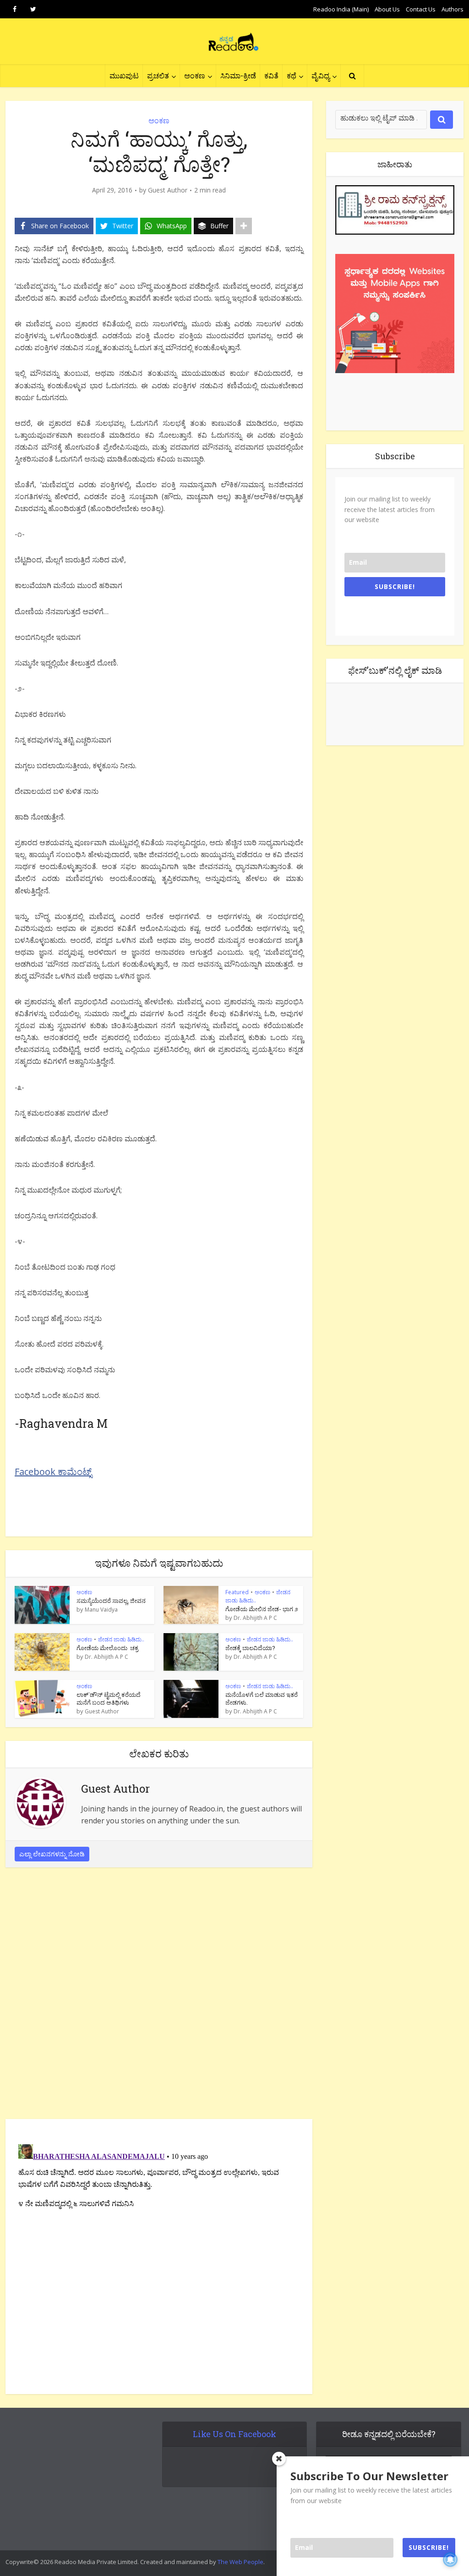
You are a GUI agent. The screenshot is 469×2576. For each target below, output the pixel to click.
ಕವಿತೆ (271, 75)
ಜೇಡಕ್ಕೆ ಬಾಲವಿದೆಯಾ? (250, 1648)
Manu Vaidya (101, 1610)
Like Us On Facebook (234, 2434)
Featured (237, 1592)
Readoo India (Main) (341, 9)
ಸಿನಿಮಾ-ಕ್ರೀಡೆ (238, 75)
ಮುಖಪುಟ (124, 75)
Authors (453, 9)
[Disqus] (159, 1996)
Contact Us (421, 9)
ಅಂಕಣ (195, 75)
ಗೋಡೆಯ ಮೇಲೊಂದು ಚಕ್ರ (107, 1648)
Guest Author (168, 190)
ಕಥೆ (292, 75)
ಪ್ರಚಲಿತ (158, 75)
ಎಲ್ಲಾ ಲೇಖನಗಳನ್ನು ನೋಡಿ (52, 1854)
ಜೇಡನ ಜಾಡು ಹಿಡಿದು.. (121, 1639)
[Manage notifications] (450, 2559)
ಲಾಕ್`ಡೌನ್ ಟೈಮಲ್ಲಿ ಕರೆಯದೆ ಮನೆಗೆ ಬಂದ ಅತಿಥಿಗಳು (109, 1698)
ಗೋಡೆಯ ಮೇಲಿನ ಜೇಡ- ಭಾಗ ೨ (262, 1609)
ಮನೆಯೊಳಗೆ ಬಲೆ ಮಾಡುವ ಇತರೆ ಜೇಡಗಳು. (262, 1698)
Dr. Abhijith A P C (255, 1618)
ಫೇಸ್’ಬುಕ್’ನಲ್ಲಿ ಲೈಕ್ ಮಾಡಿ (395, 670)
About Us (387, 9)
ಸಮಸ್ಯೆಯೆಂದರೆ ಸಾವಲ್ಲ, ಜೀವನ (111, 1601)
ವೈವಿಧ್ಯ (321, 75)
